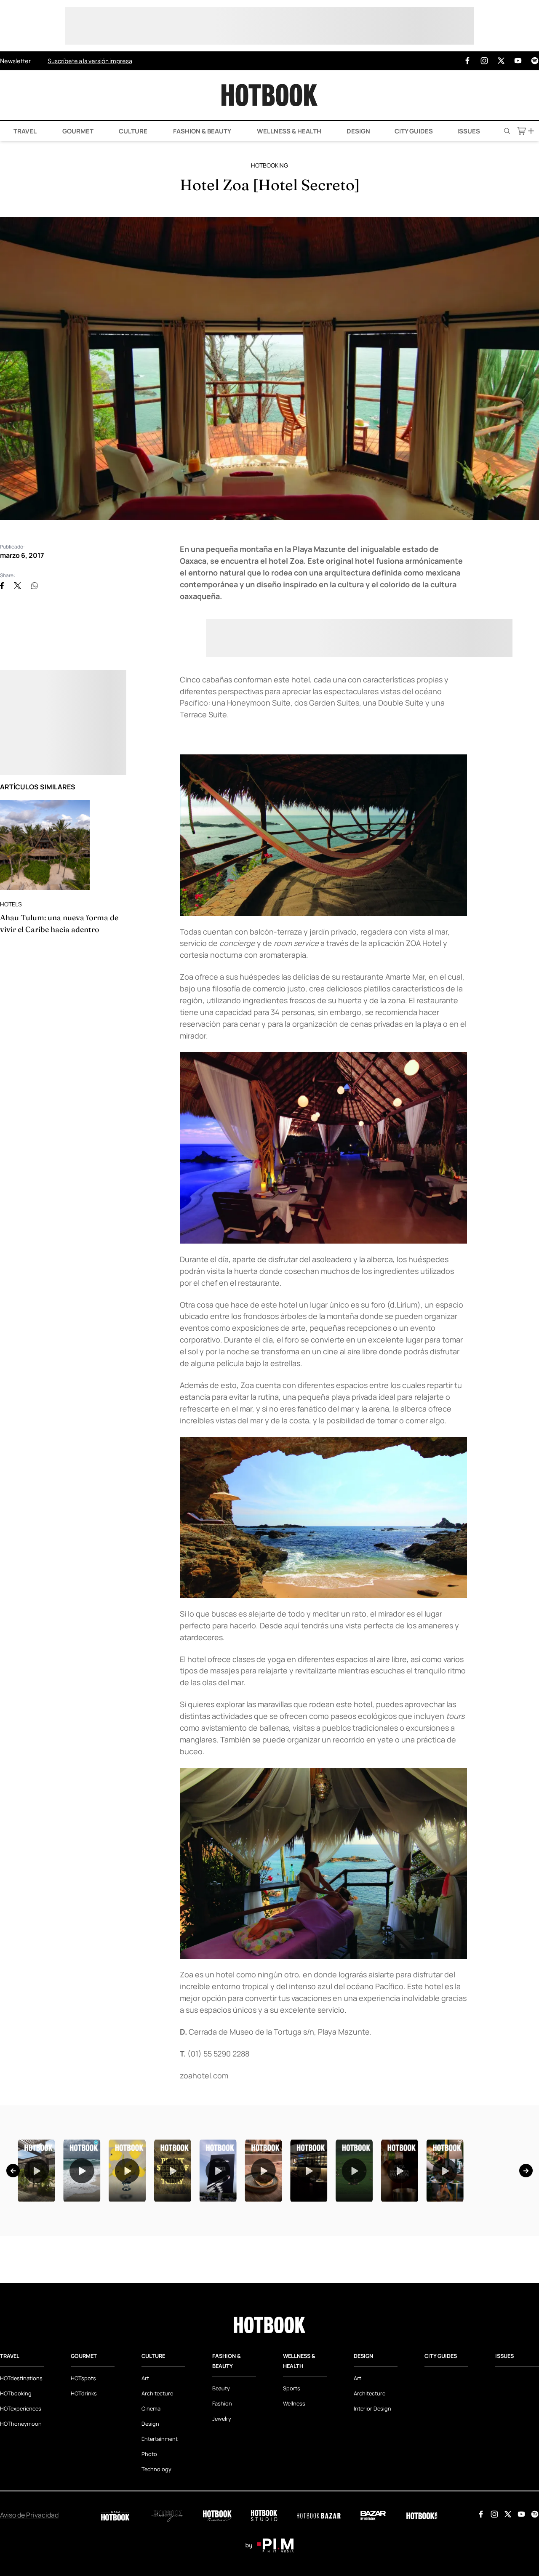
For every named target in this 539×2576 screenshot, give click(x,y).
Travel (24, 131)
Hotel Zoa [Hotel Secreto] (270, 185)
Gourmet (77, 131)
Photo (149, 2559)
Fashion (222, 2509)
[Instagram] (484, 61)
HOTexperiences (21, 2514)
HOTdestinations (21, 2483)
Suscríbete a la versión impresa (90, 61)
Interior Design (372, 2514)
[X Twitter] (501, 61)
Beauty (221, 2493)
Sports (292, 2493)
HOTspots (83, 2483)
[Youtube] (518, 61)
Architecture (157, 2499)
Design (358, 131)
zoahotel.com (204, 2075)
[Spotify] (535, 61)
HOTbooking (269, 165)
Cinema (151, 2514)
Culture (132, 131)
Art (145, 2483)
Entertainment (160, 2544)
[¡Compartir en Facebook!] (2, 586)
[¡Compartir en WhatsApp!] (35, 586)
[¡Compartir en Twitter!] (17, 586)
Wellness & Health (288, 131)
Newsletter (15, 61)
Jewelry (222, 2524)
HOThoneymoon (21, 2529)
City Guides (414, 131)
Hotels (11, 904)
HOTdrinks (84, 2499)
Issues (469, 131)
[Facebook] (467, 61)
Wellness (294, 2509)
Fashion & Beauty (201, 131)
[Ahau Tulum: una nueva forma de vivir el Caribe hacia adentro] (45, 845)
